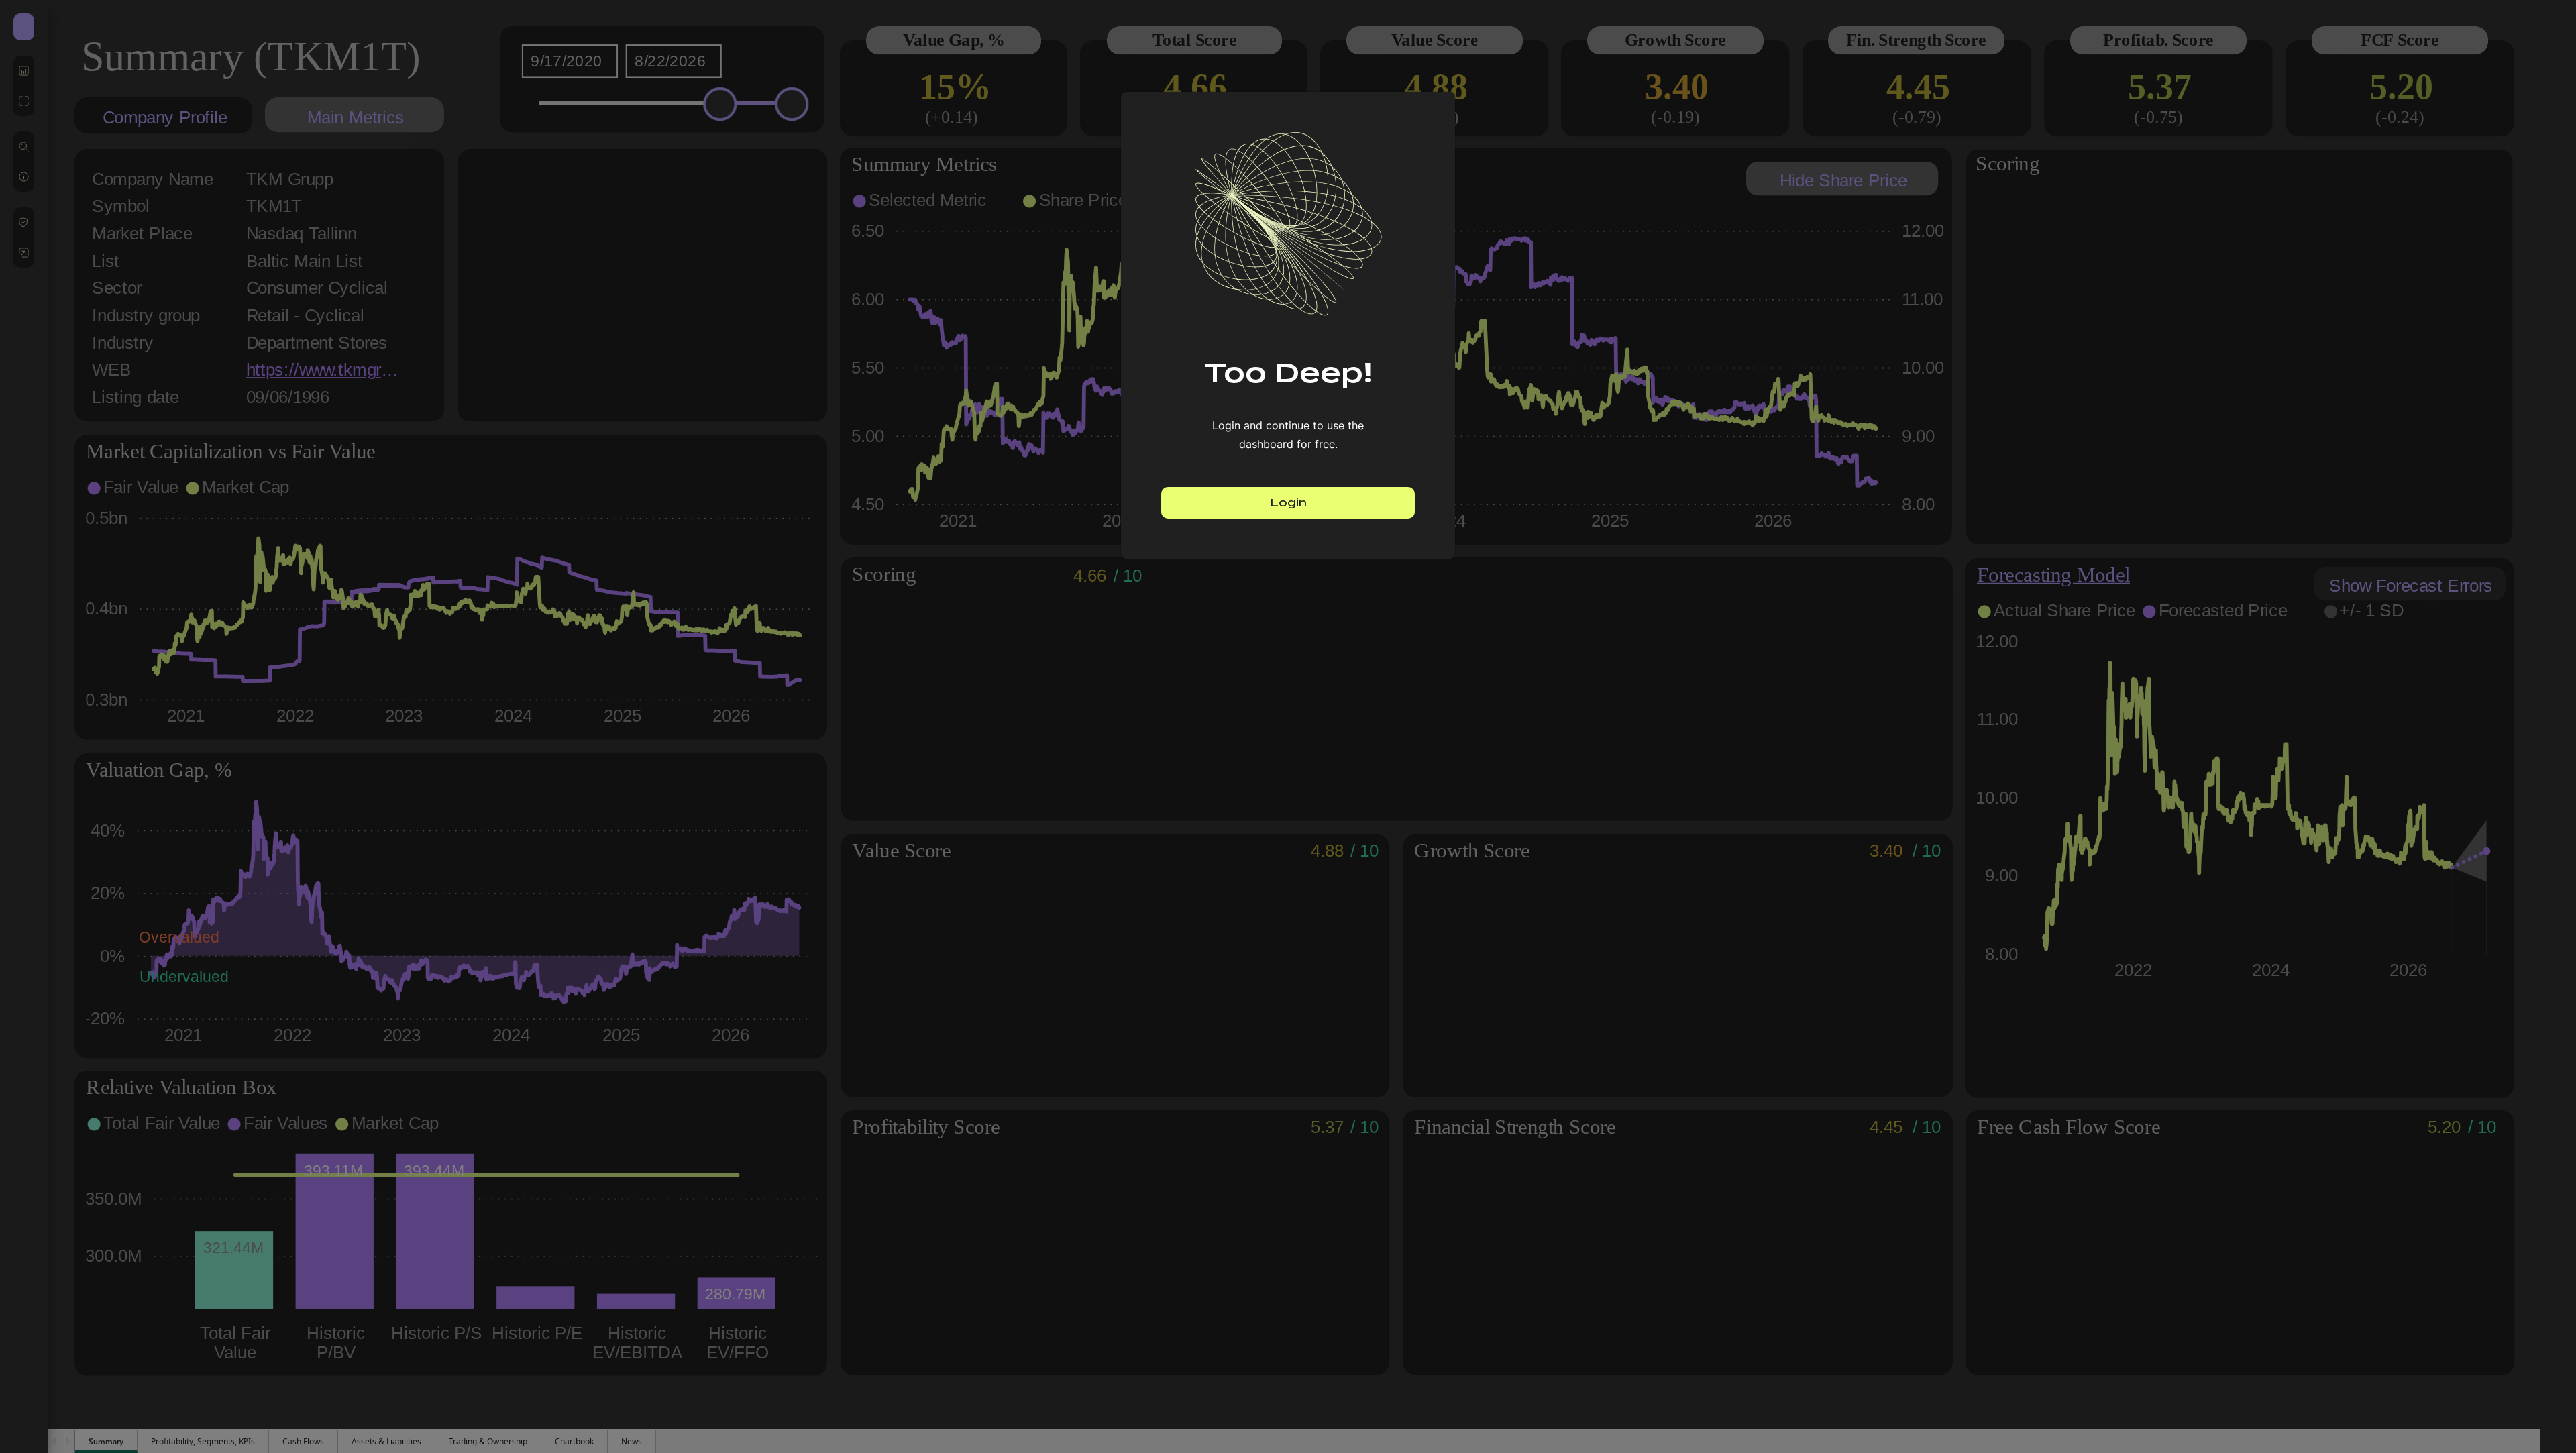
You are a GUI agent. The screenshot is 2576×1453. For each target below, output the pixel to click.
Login (1288, 503)
